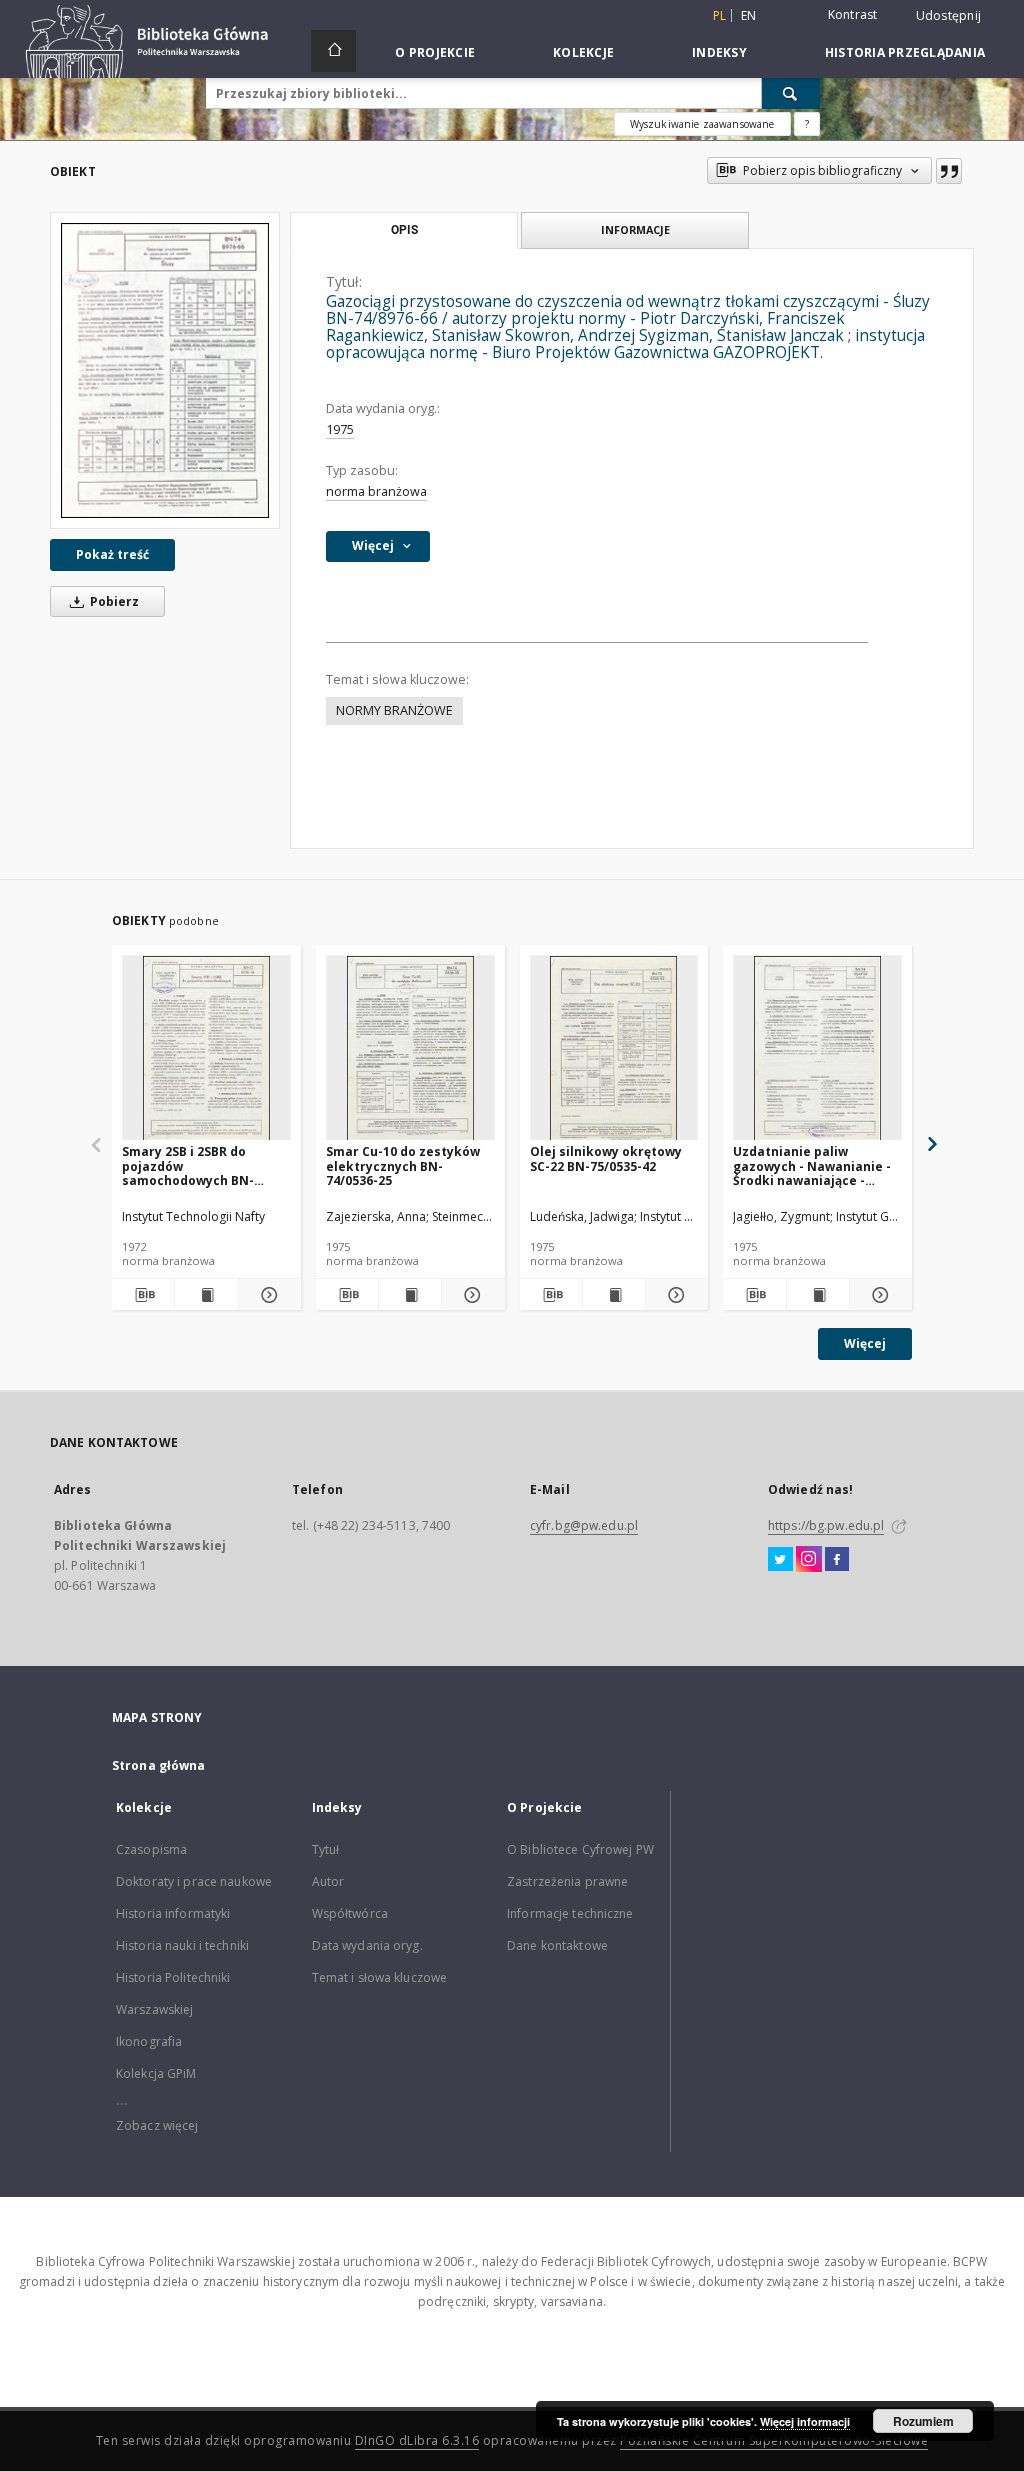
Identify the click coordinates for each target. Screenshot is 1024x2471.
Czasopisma (151, 1849)
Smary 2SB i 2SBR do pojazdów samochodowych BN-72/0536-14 (188, 1165)
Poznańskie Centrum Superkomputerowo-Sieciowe (774, 2440)
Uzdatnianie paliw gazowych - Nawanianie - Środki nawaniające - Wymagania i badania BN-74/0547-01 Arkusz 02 (814, 1165)
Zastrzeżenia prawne (567, 1881)
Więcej (865, 1343)
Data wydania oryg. (367, 1945)
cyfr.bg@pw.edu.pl (584, 1525)
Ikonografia (149, 2041)
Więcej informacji (805, 2421)
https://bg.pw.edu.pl (826, 1525)
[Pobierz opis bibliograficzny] (143, 1295)
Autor (328, 1881)
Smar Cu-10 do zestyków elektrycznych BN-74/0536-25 (403, 1165)
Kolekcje (583, 52)
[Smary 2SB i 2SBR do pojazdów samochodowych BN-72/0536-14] (206, 1048)
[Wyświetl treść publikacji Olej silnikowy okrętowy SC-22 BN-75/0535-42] (614, 1295)
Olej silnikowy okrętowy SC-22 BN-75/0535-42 (606, 1158)
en (749, 15)
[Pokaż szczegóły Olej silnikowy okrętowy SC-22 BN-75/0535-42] (674, 1295)
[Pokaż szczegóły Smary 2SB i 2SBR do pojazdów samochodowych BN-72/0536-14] (267, 1295)
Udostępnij (949, 16)
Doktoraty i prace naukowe (194, 1881)
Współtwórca (350, 1913)
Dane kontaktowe (557, 1945)
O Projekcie (435, 52)
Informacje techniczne (570, 1913)
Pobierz (113, 601)
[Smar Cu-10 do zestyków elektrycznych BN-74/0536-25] (410, 1048)
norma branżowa (376, 491)
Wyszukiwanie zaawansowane (702, 124)
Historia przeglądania (905, 52)
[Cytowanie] (949, 171)
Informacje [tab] (635, 229)
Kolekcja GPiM (156, 2073)
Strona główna (159, 1765)
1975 (340, 429)
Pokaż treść (112, 554)
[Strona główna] (333, 51)
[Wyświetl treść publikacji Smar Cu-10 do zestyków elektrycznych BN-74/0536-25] (410, 1295)
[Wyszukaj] (791, 93)
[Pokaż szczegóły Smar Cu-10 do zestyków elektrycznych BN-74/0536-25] (470, 1295)
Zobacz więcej (157, 2125)
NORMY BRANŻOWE (394, 710)
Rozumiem (923, 2421)
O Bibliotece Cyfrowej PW (580, 1849)
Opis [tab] (404, 230)
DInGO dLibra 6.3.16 (417, 2440)
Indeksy (719, 52)
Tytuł (326, 1849)
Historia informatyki (173, 1913)
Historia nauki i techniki (182, 1945)
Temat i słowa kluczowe (380, 1977)
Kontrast (853, 14)
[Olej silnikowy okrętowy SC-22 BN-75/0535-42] (614, 1048)
